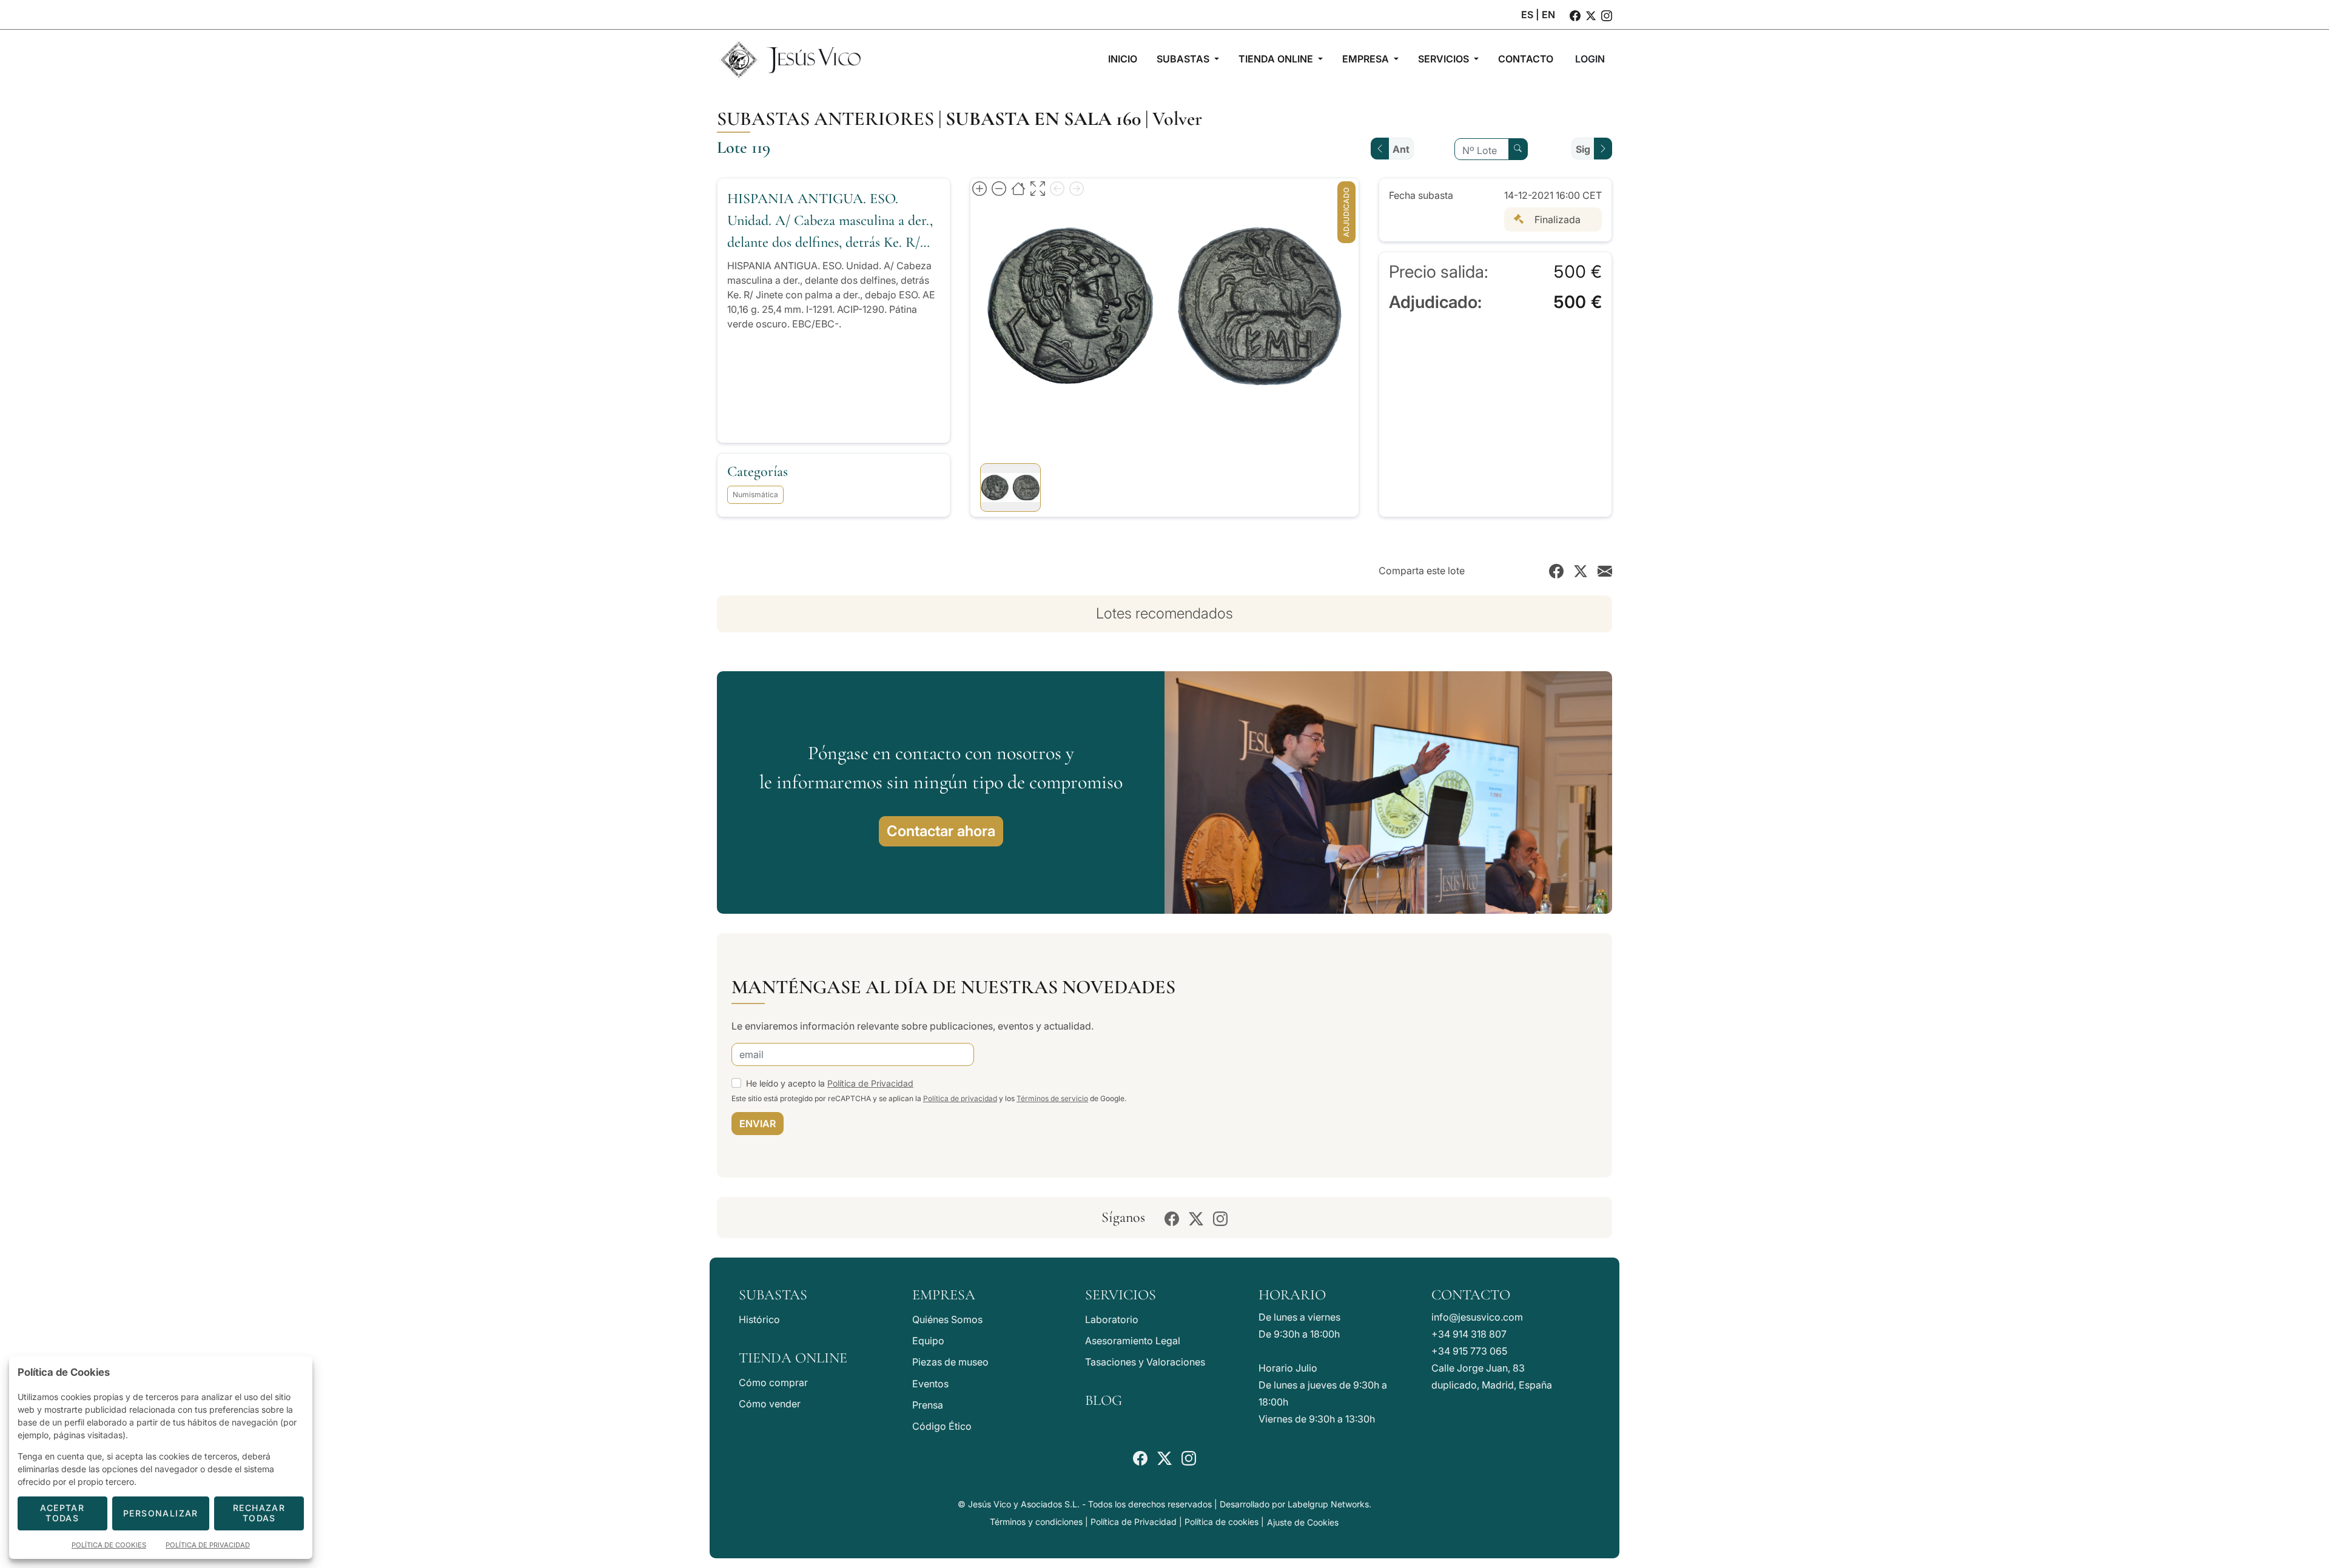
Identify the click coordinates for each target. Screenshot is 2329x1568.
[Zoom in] (980, 188)
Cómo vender (770, 1404)
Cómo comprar (773, 1382)
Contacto (1471, 1295)
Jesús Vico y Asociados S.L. (1024, 1504)
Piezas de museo (950, 1362)
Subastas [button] (1184, 59)
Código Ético (942, 1426)
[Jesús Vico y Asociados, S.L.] (790, 59)
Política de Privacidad (870, 1083)
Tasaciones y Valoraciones (1145, 1362)
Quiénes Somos (947, 1319)
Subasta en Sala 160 (1043, 119)
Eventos (930, 1384)
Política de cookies (1222, 1522)
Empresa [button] (1367, 59)
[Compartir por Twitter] (1581, 571)
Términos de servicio (1052, 1098)
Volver (1177, 119)
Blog (1104, 1400)
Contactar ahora (941, 831)
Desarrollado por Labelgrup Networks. (1296, 1504)
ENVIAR (758, 1124)
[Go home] (1018, 188)
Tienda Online (793, 1358)
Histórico (759, 1319)
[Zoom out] (999, 188)
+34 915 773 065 (1469, 1351)
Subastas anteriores (825, 119)
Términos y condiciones (1036, 1522)
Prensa (928, 1405)
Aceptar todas (62, 1513)
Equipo (928, 1341)
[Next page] (1077, 188)
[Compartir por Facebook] (1556, 571)
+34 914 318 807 (1469, 1334)
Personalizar (161, 1513)
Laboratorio (1112, 1319)
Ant (1401, 149)
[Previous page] (1057, 188)
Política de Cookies (109, 1545)
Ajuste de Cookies (1303, 1522)
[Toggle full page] (1038, 188)
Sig (1583, 149)
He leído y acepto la (830, 1083)
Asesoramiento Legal (1133, 1341)
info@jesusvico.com (1477, 1317)
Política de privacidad (960, 1098)
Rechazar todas (259, 1513)
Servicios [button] (1445, 59)
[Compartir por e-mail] (1605, 571)
